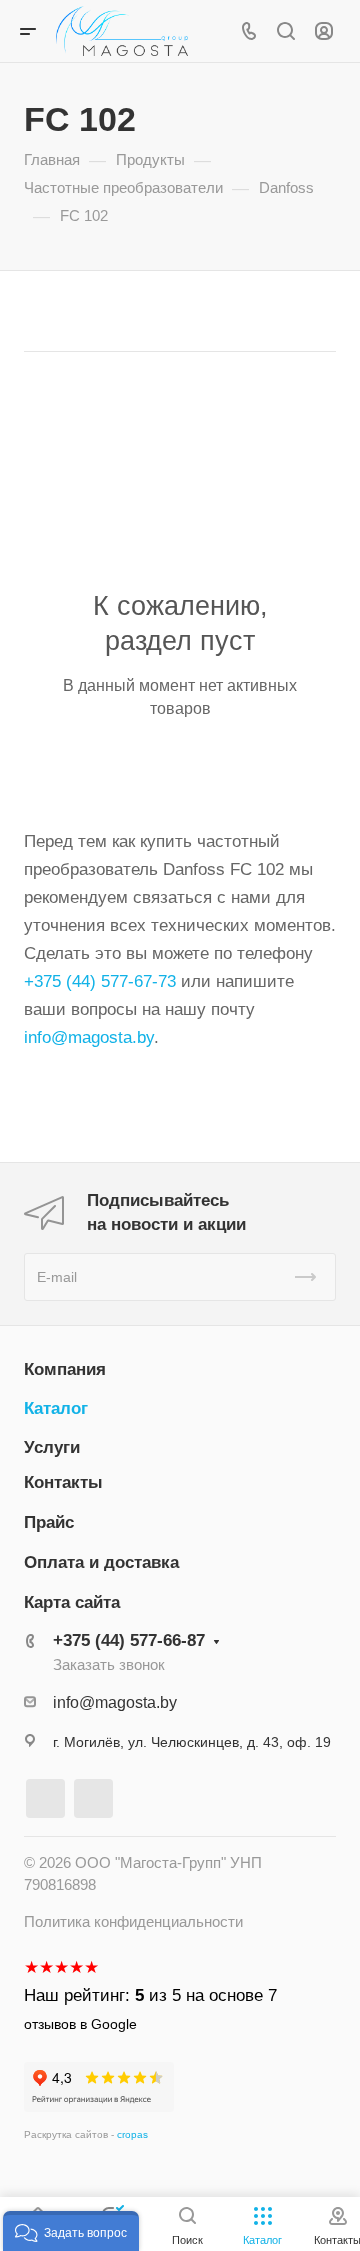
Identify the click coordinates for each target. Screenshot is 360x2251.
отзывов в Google (80, 2024)
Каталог (56, 1408)
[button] (71, 2231)
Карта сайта (72, 1602)
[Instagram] (93, 1798)
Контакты (63, 1482)
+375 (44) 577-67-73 (100, 981)
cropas (132, 2134)
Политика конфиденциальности (133, 1922)
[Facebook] (45, 1798)
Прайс (49, 1522)
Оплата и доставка (101, 1562)
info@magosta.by (89, 1037)
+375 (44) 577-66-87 (129, 1640)
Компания (65, 1369)
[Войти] (324, 31)
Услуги (52, 1447)
